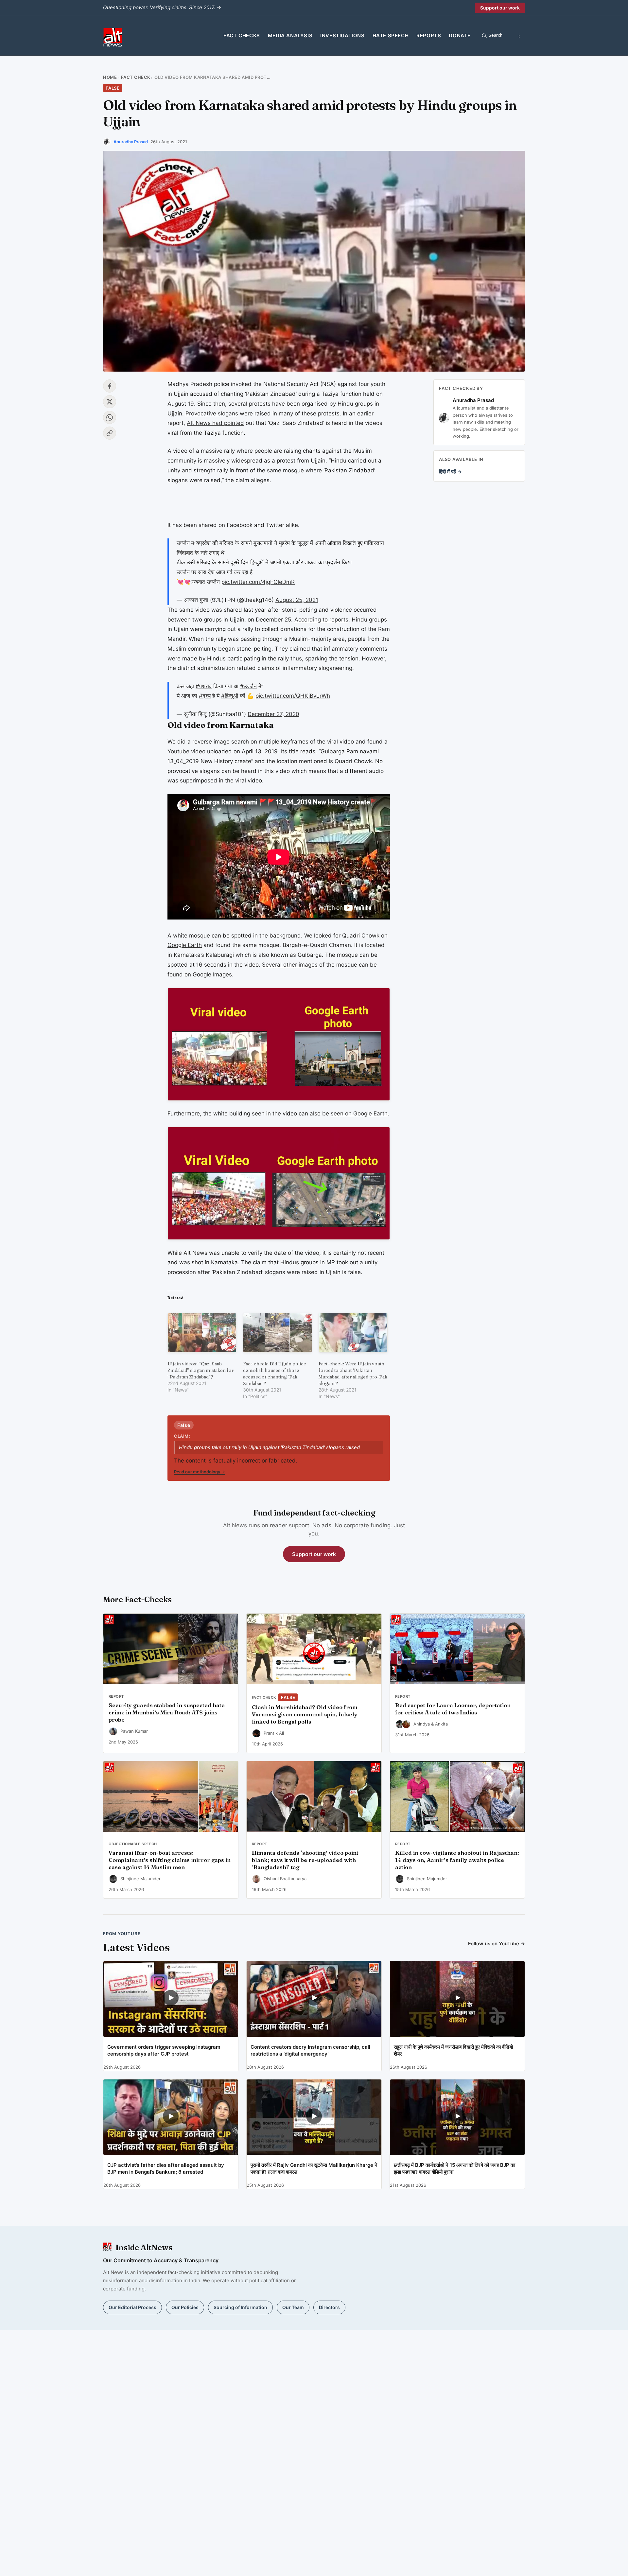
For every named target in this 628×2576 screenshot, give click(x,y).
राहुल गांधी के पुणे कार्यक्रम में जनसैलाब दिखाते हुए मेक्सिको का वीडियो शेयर (453, 2050)
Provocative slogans (212, 413)
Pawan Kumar (134, 1731)
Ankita (441, 1724)
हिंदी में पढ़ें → (450, 472)
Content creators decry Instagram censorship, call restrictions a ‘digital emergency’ (310, 2050)
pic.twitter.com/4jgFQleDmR (258, 582)
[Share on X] (110, 402)
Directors (329, 2307)
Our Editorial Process (132, 2307)
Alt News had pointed (215, 423)
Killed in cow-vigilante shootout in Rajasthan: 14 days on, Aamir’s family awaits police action (457, 1860)
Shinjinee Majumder (140, 1879)
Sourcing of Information (240, 2307)
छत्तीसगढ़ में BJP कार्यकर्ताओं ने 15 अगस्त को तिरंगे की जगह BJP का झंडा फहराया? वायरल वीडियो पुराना (454, 2168)
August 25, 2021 (297, 600)
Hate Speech (391, 35)
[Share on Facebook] (110, 386)
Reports (429, 35)
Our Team (293, 2307)
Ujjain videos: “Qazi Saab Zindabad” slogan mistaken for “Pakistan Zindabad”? (201, 1370)
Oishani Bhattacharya (285, 1879)
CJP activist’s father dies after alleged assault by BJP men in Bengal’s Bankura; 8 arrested (166, 2168)
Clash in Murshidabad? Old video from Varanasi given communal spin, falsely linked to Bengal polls (305, 1714)
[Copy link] (110, 433)
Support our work (500, 8)
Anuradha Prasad (131, 142)
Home (110, 77)
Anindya (422, 1724)
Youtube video (186, 751)
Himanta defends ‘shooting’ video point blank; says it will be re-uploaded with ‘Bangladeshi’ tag (305, 1860)
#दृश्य (205, 696)
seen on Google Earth (359, 1113)
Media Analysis (290, 35)
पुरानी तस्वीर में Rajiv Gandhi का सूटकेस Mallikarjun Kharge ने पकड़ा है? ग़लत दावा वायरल (314, 2168)
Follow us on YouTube (497, 1944)
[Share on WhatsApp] (110, 417)
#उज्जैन (248, 686)
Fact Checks (242, 35)
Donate (460, 35)
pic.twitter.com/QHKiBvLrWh (293, 696)
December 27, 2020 (273, 714)
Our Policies (185, 2307)
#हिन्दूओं (230, 696)
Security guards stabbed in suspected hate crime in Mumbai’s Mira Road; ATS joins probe (167, 1712)
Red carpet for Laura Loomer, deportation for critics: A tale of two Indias (453, 1709)
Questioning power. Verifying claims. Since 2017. (162, 7)
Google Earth (185, 945)
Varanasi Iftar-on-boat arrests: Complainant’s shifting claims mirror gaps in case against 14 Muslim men (170, 1860)
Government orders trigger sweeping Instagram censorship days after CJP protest (164, 2050)
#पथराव (204, 686)
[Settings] (519, 36)
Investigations (342, 35)
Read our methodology (200, 1472)
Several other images (290, 965)
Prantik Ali (274, 1733)
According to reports (321, 620)
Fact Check (136, 77)
